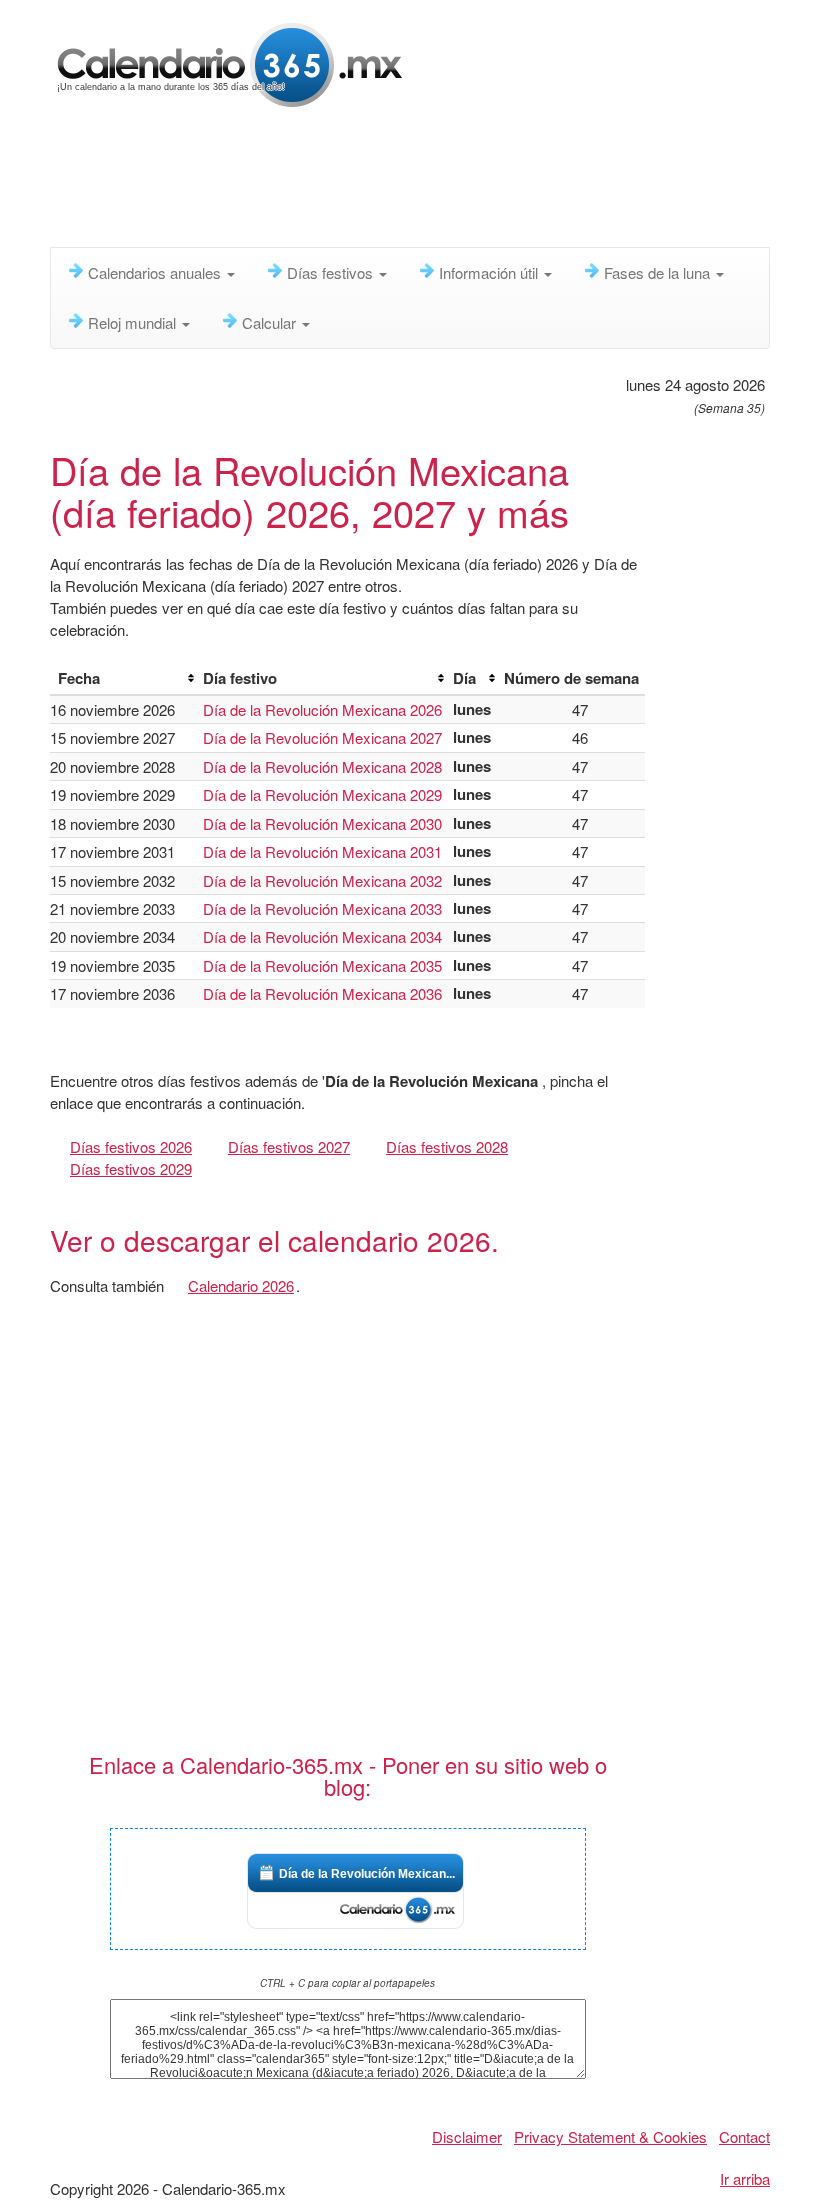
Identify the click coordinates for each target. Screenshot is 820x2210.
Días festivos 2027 (289, 1146)
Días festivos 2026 (131, 1146)
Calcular (271, 322)
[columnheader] (122, 679)
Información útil (490, 272)
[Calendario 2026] (230, 62)
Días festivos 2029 (131, 1168)
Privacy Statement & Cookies (610, 2136)
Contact (744, 2136)
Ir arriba (745, 2178)
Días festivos (332, 272)
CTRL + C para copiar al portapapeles (347, 1983)
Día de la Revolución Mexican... (367, 1874)
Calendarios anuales (156, 272)
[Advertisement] (414, 185)
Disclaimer (467, 2136)
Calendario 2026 (241, 1285)
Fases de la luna (659, 272)
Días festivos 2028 (447, 1146)
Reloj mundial (134, 322)
